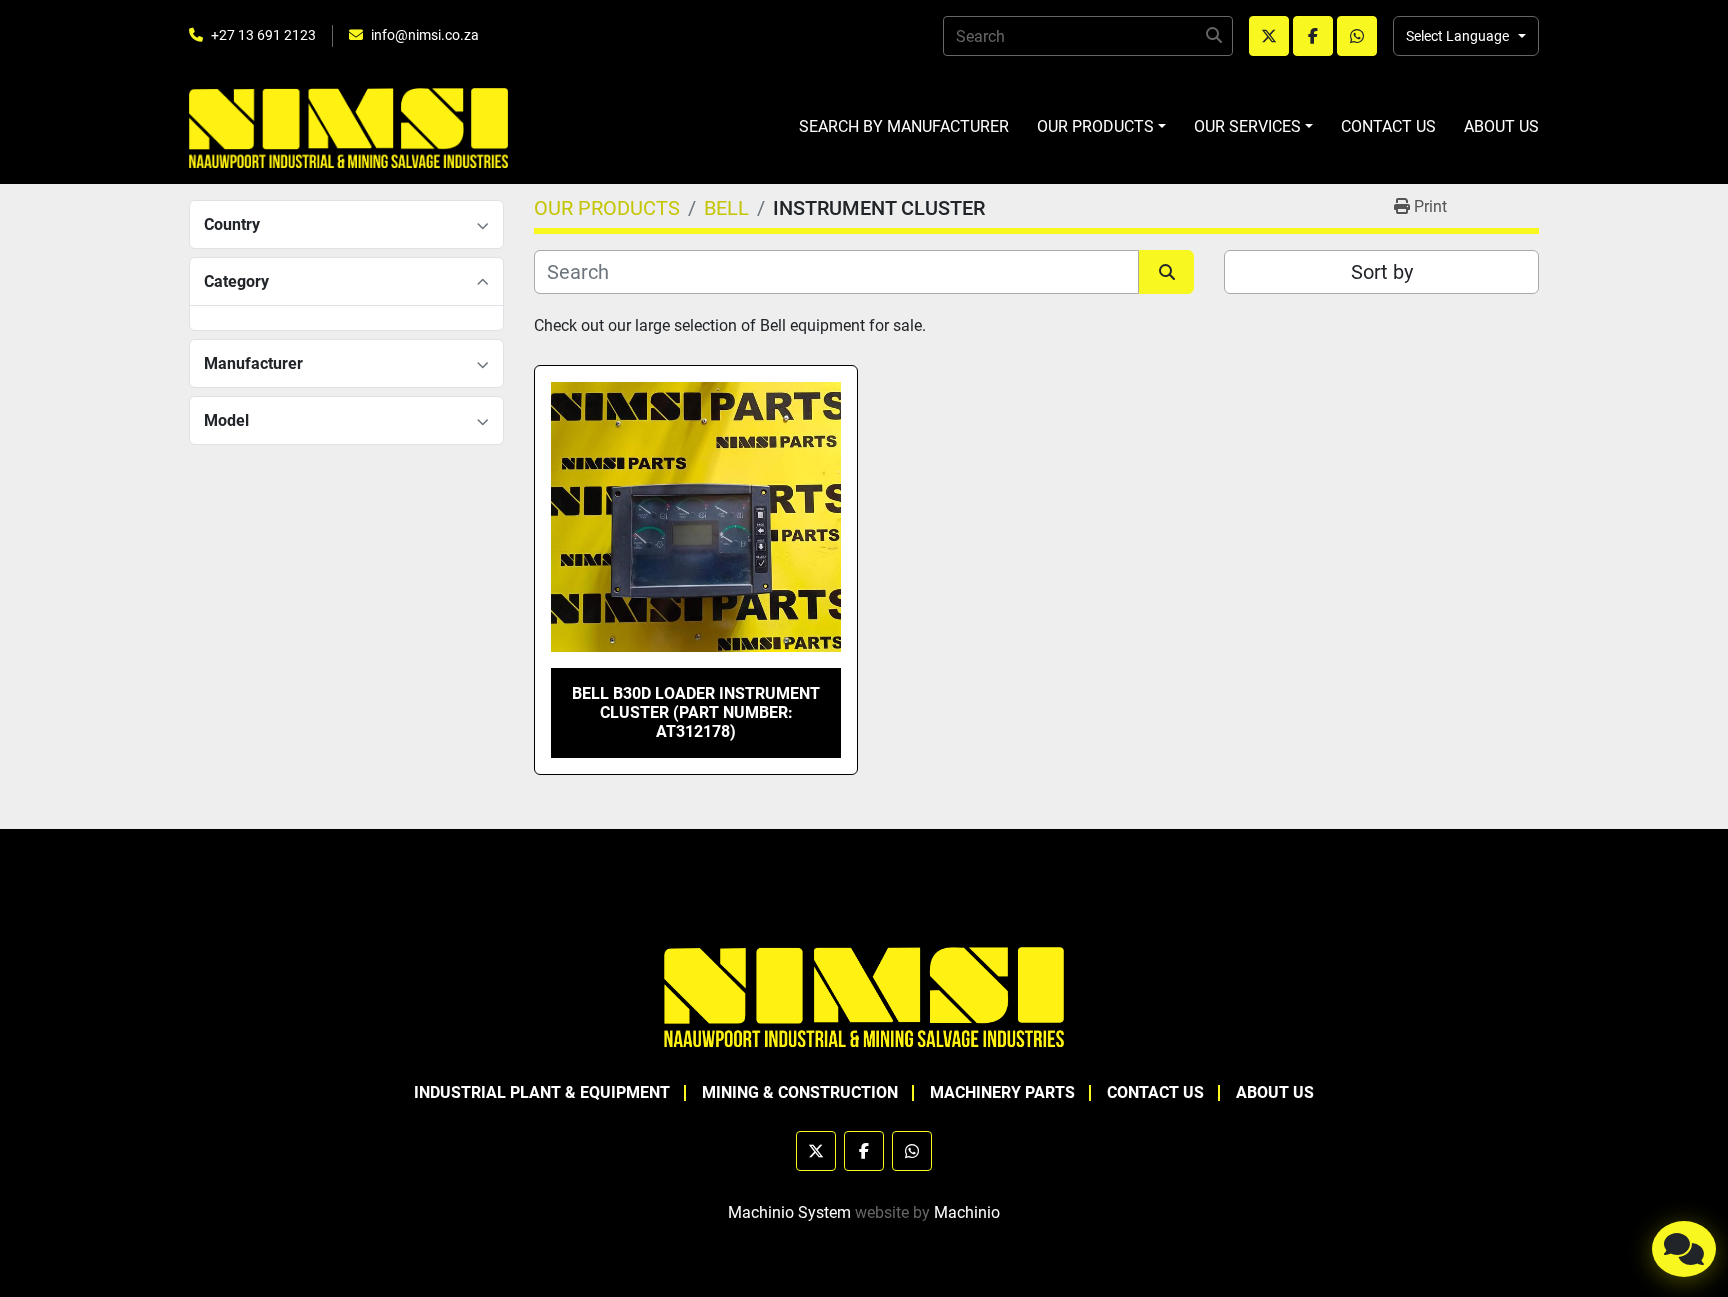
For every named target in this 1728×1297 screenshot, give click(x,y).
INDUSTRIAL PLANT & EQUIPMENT (542, 1092)
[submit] (1213, 36)
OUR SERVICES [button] (1247, 126)
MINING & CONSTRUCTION (800, 1092)
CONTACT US (1388, 126)
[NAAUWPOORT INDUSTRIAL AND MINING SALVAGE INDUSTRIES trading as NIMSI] (864, 995)
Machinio (967, 1212)
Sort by (1382, 272)
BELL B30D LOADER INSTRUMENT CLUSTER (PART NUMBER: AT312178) (696, 712)
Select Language (1457, 36)
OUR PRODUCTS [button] (1095, 126)
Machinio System (789, 1212)
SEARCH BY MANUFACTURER (904, 126)
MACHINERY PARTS (1002, 1092)
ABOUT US (1501, 126)
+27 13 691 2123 (263, 35)
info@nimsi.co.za (425, 35)
